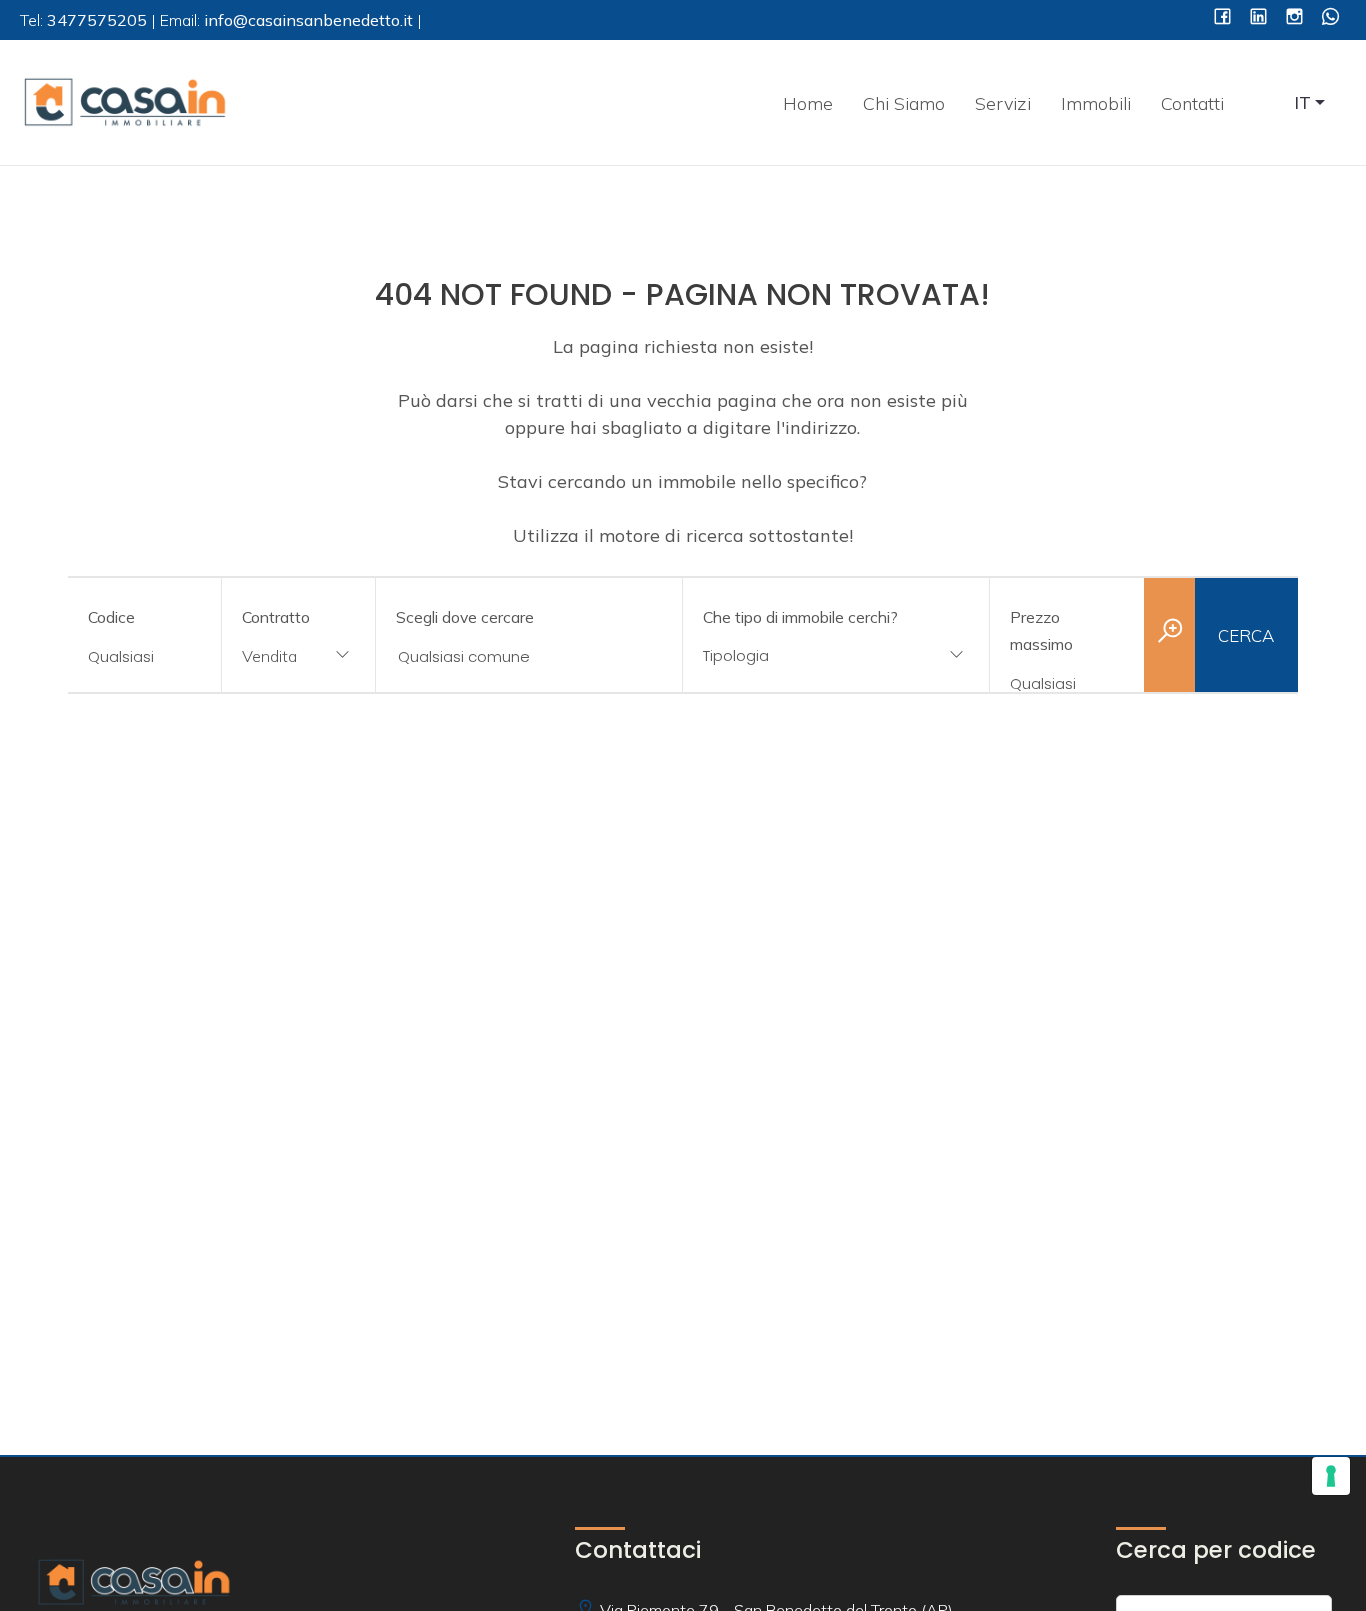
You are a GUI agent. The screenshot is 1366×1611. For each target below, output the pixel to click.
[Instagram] (1294, 18)
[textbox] (809, 655)
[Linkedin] (1258, 18)
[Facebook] (1222, 18)
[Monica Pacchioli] (125, 100)
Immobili (1096, 103)
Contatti (1192, 103)
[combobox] (298, 657)
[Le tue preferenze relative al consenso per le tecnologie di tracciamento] (1331, 1476)
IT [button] (1303, 102)
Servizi (1003, 103)
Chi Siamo (904, 103)
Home (808, 103)
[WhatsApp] (1330, 18)
